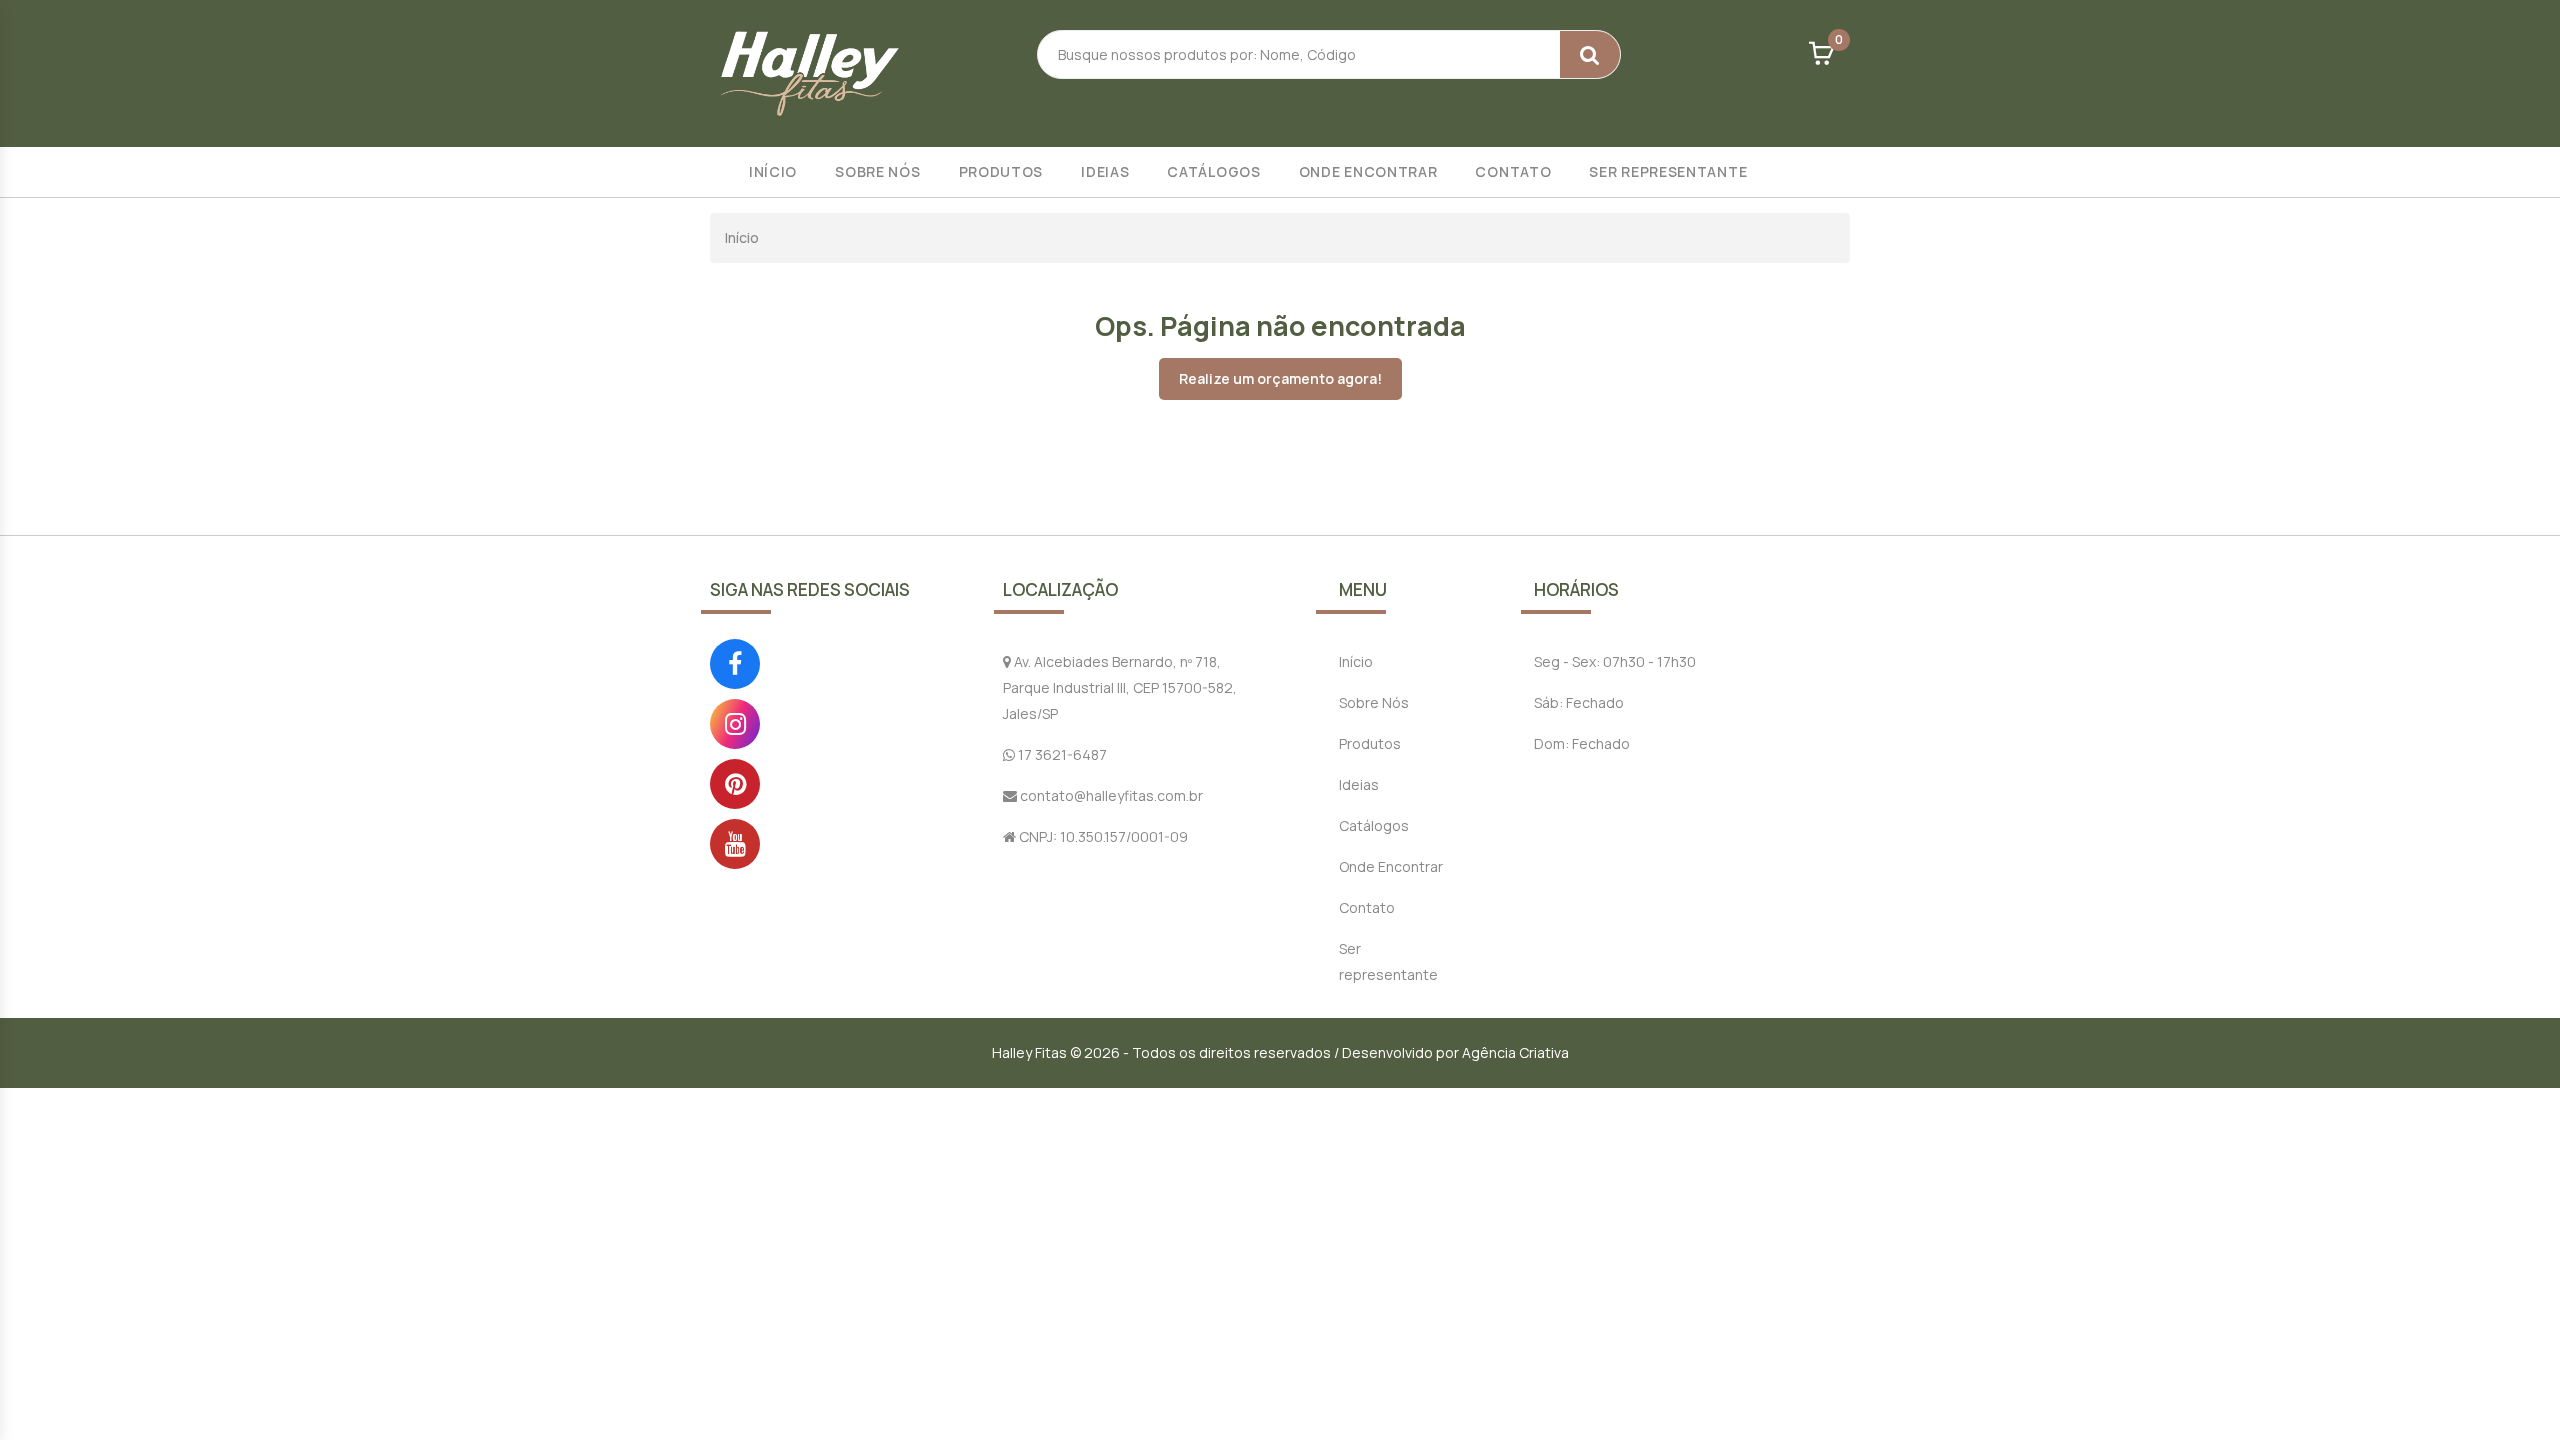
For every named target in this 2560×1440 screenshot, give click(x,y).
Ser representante (1668, 171)
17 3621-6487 (1061, 754)
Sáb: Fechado (1579, 702)
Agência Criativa (1515, 1052)
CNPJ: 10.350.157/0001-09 (1102, 836)
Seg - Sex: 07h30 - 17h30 (1615, 661)
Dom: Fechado (1582, 743)
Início (773, 171)
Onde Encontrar (1368, 171)
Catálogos (1213, 171)
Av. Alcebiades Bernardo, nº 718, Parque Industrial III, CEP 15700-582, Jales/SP (1120, 687)
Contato (1513, 171)
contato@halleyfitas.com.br (1110, 795)
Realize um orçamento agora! (1280, 378)
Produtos (1001, 171)
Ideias (1105, 171)
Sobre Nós (877, 171)
